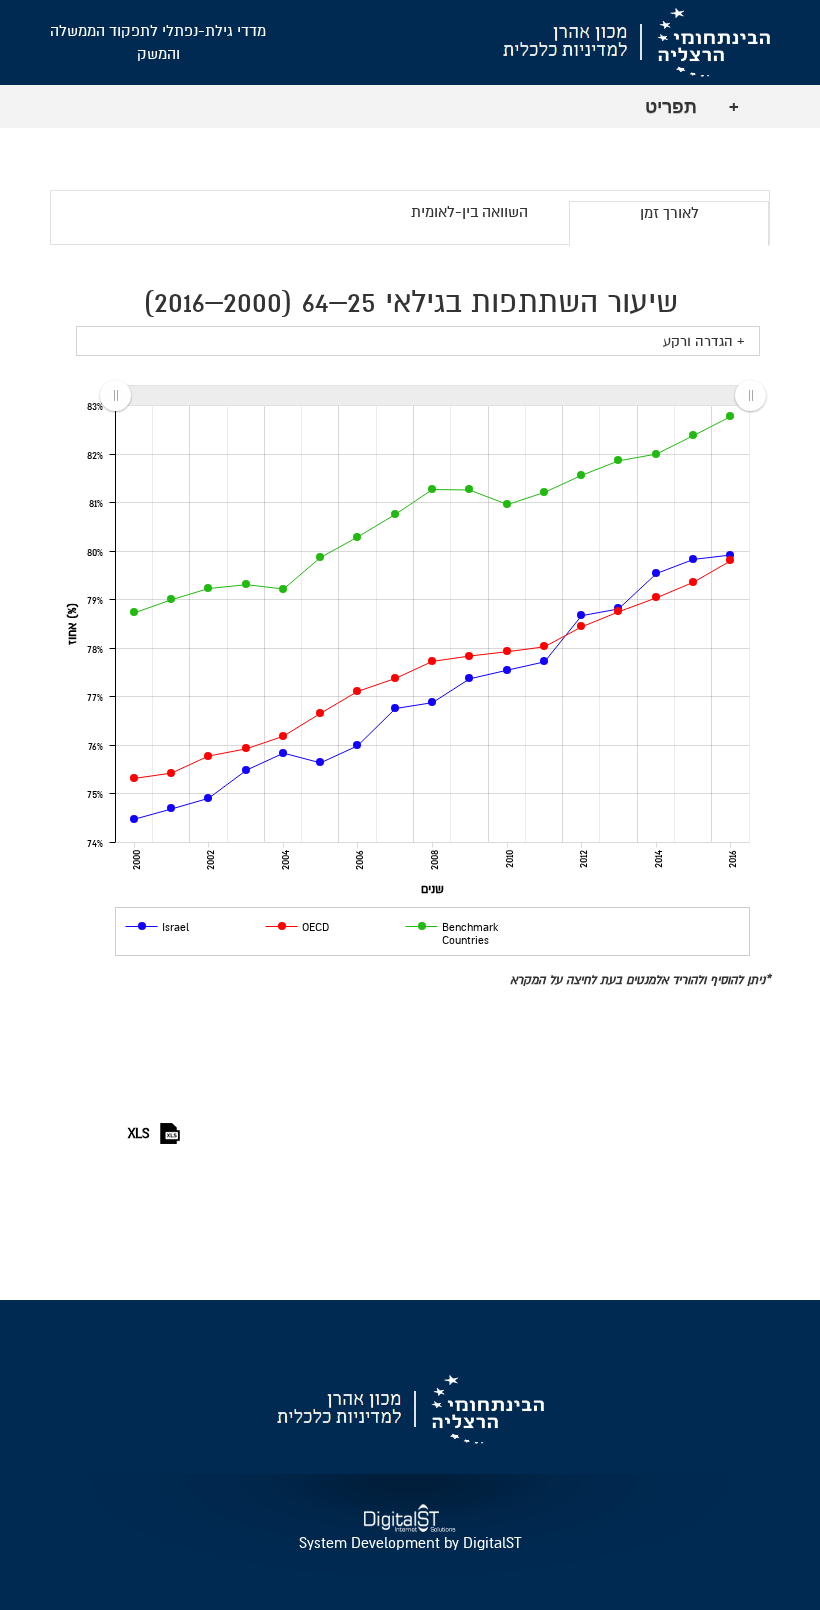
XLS (139, 1133)
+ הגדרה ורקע (703, 341)
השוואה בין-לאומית (469, 212)
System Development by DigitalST (410, 1543)
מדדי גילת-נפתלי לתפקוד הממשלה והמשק (158, 42)
